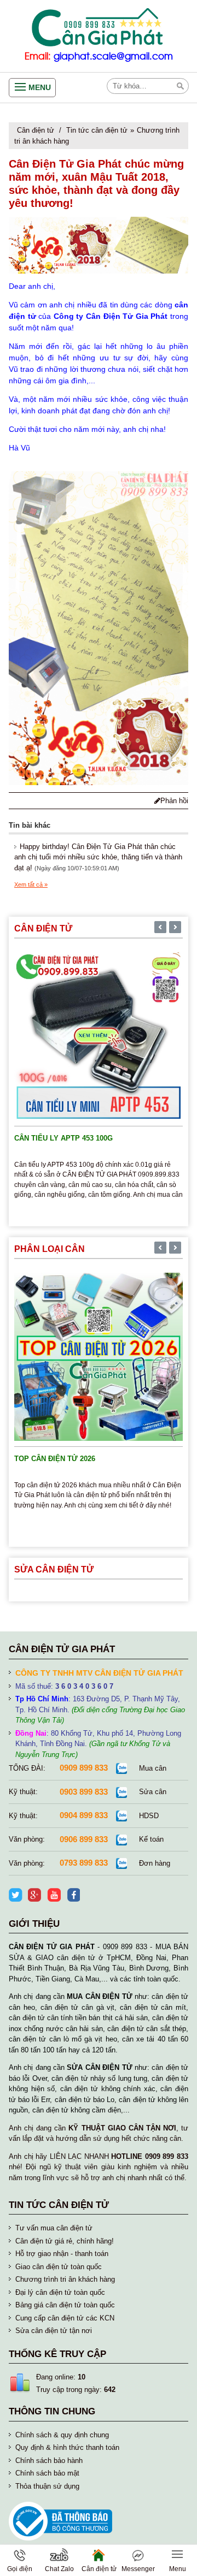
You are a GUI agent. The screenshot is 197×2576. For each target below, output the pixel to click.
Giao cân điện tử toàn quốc (59, 2267)
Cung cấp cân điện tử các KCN (65, 2318)
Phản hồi (174, 801)
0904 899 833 (84, 1815)
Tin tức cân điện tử (97, 130)
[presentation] (160, 928)
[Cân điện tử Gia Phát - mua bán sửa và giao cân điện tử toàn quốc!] (99, 27)
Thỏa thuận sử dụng (47, 2486)
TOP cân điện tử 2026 (55, 1459)
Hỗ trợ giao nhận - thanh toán (62, 2254)
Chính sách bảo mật (47, 2473)
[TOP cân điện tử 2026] (99, 1357)
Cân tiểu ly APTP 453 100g (63, 1138)
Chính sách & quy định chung (62, 2435)
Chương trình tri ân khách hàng (65, 2279)
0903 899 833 (84, 1792)
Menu (40, 87)
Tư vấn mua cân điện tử (54, 2228)
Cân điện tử (36, 130)
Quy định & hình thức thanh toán (67, 2447)
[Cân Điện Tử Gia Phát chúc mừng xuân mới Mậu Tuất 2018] (99, 628)
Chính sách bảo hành (49, 2461)
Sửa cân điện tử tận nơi (54, 2331)
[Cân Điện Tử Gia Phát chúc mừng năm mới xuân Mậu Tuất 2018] (99, 245)
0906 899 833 (84, 1839)
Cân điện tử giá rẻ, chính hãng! (65, 2241)
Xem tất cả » (31, 885)
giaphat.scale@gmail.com (113, 57)
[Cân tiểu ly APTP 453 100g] (99, 1035)
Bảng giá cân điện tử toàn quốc (65, 2305)
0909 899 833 (84, 1768)
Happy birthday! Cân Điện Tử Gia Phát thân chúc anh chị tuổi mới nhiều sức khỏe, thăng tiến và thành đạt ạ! (98, 857)
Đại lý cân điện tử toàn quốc (60, 2292)
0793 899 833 (84, 1863)
